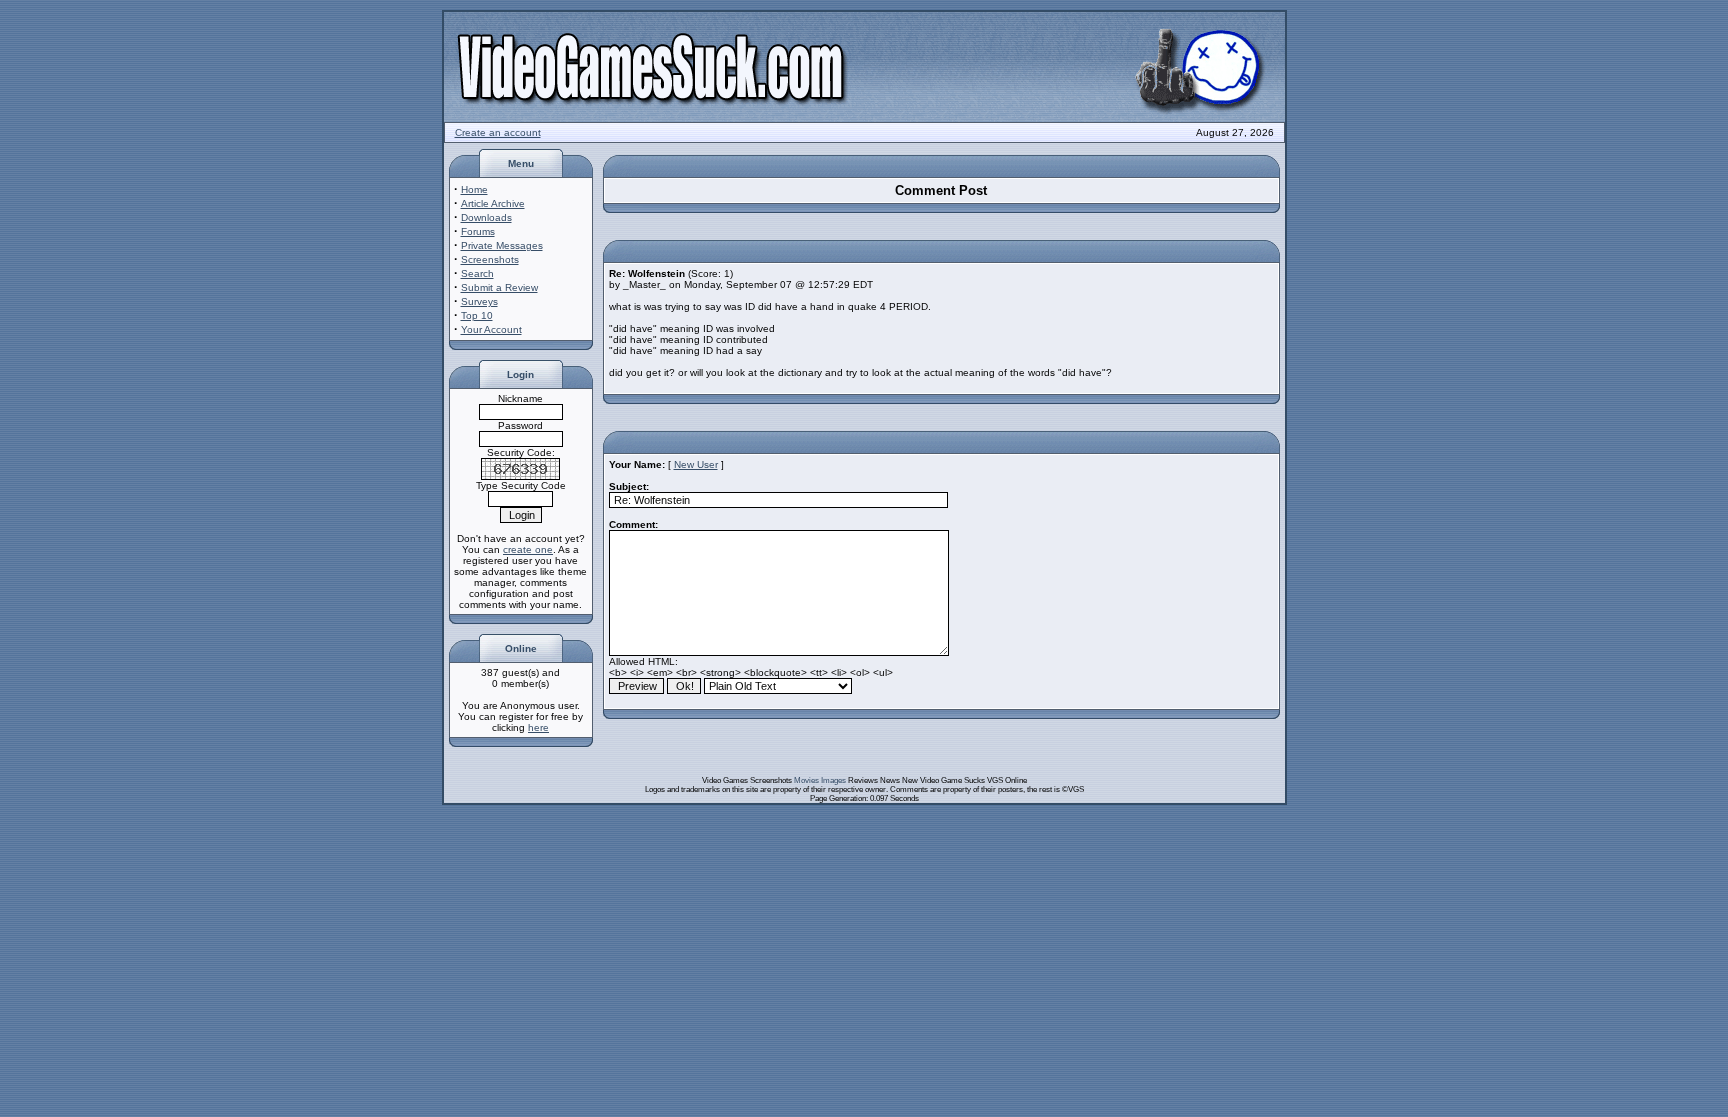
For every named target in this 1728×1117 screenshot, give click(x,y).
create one (528, 549)
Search (477, 273)
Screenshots (490, 259)
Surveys (479, 301)
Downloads (486, 217)
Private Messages (502, 245)
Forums (478, 231)
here (538, 727)
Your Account (491, 329)
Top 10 (477, 315)
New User (696, 464)
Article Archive (493, 203)
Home (474, 189)
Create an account (498, 132)
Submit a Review (499, 287)
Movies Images (820, 780)
